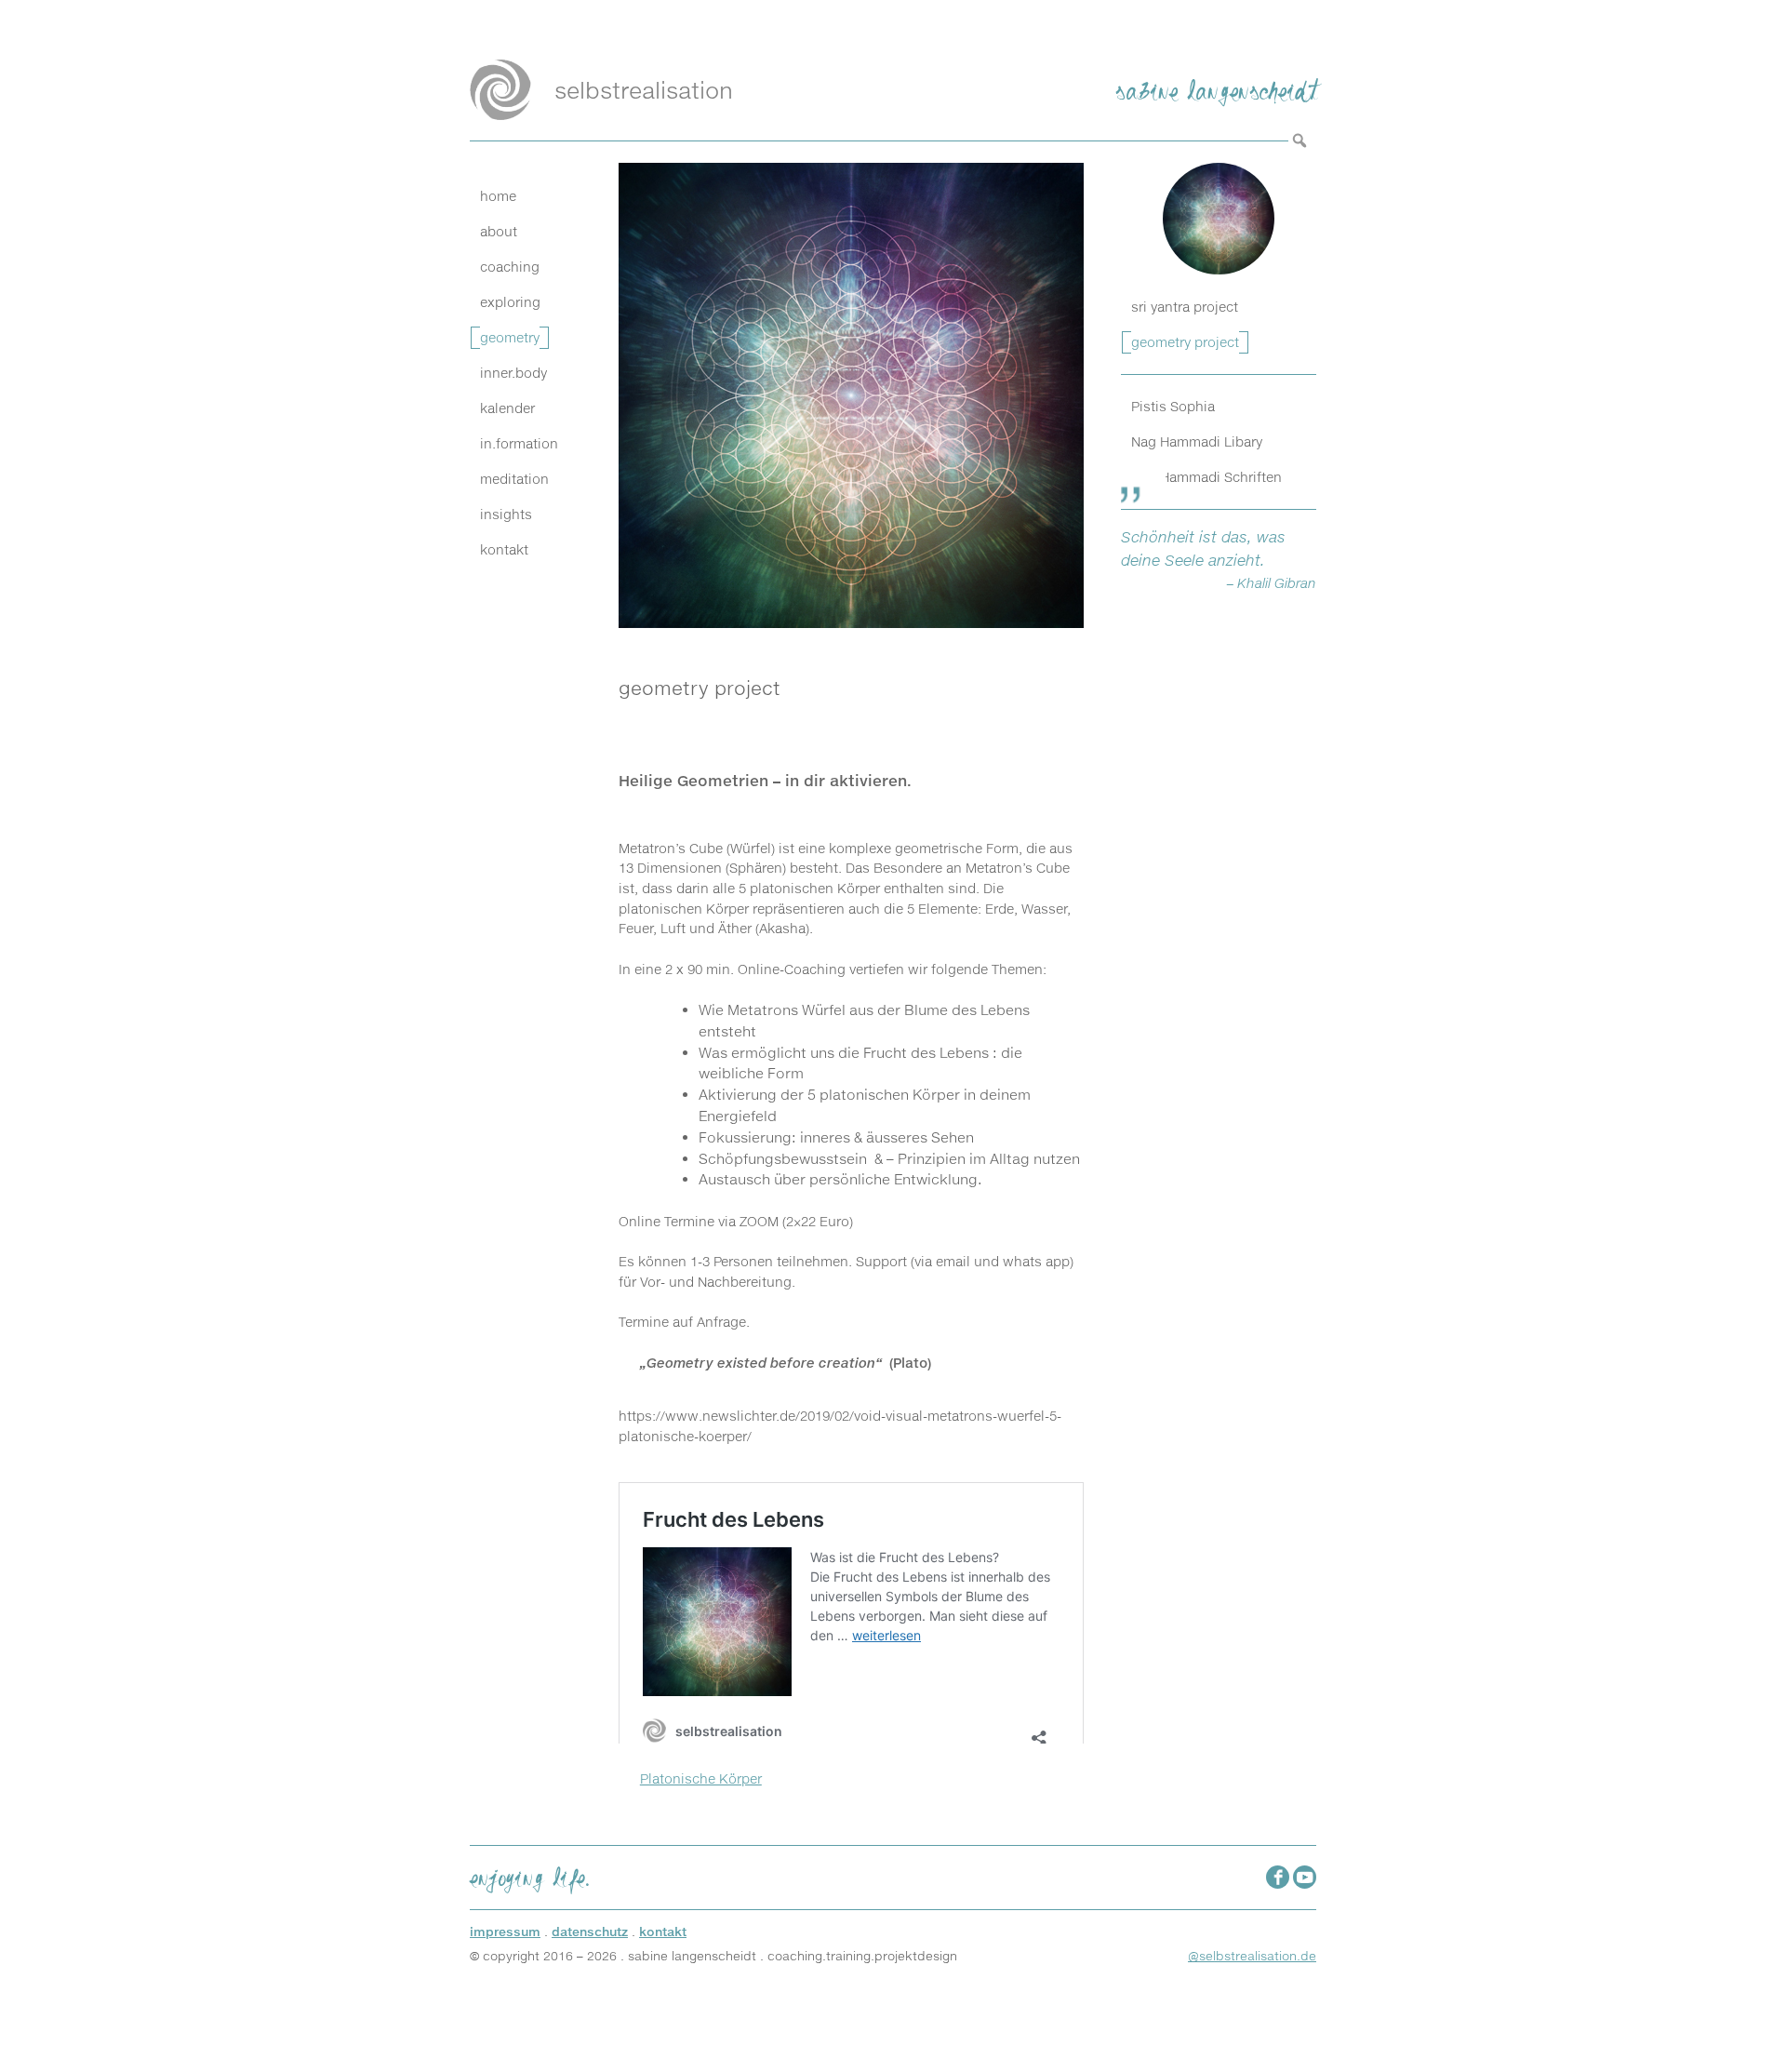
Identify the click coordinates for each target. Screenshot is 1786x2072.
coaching (510, 267)
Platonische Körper (701, 1779)
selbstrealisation (644, 90)
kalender (507, 408)
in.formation (519, 444)
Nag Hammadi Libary (1197, 441)
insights (506, 515)
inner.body (513, 373)
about (499, 232)
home (498, 196)
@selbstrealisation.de (1252, 1956)
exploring (510, 302)
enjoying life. (530, 1875)
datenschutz (590, 1932)
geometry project (1185, 342)
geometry (510, 338)
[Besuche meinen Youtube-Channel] (1305, 1877)
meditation (514, 479)
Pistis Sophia (1173, 406)
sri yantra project (1185, 307)
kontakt (504, 550)
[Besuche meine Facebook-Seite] (1278, 1877)
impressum (505, 1932)
